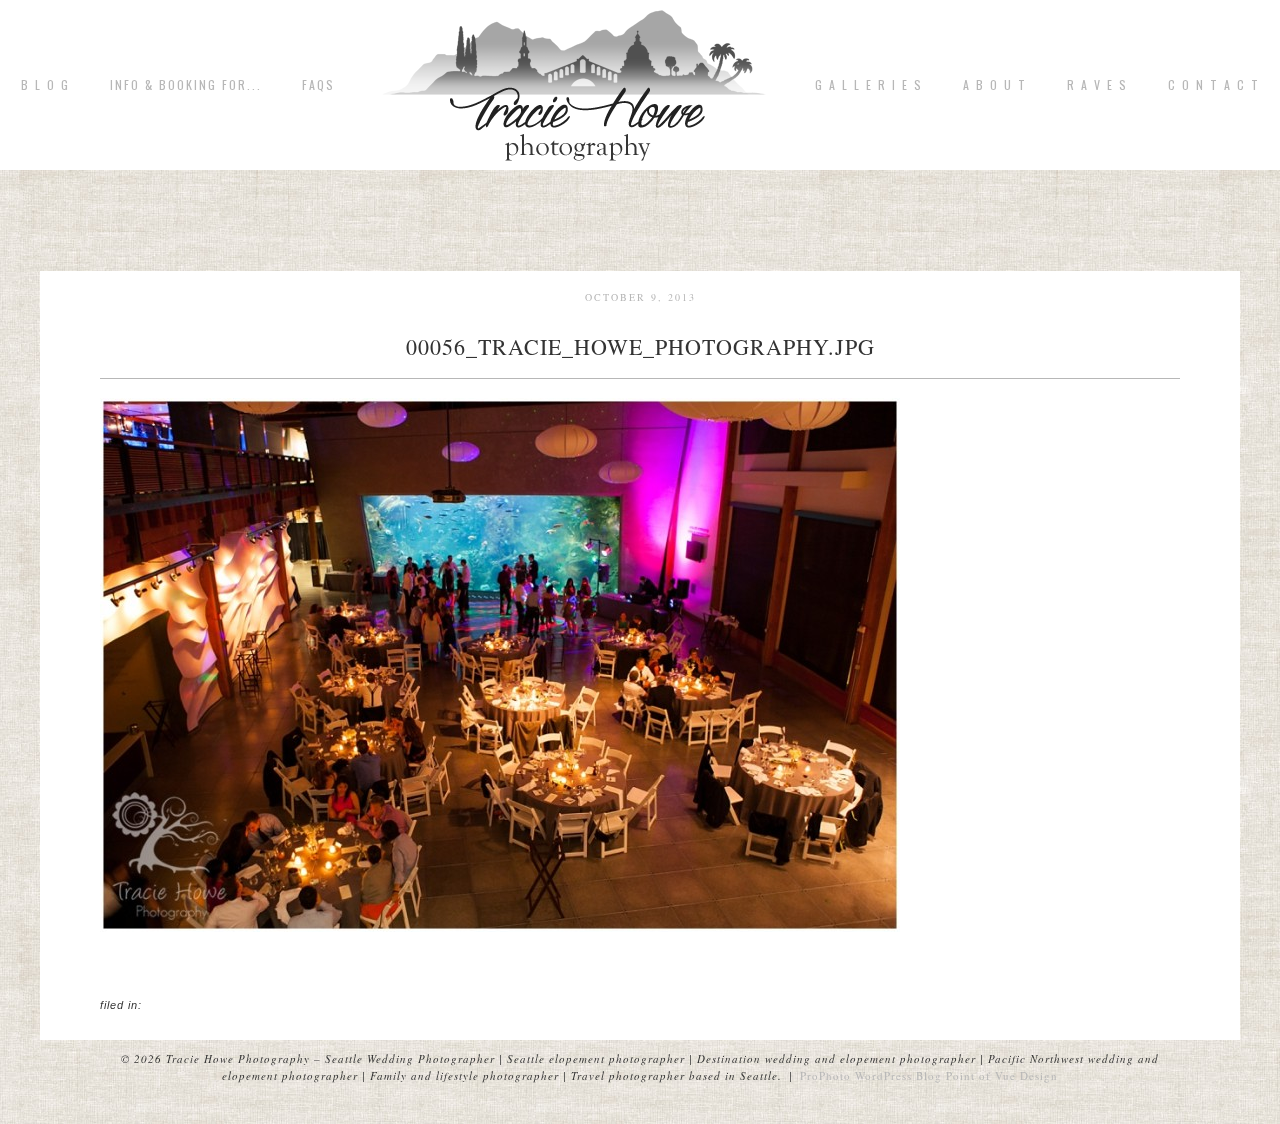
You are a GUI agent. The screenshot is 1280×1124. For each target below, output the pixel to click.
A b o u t (995, 85)
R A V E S (1097, 85)
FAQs (318, 85)
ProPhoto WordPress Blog (871, 1075)
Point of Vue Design (1002, 1075)
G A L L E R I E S (869, 85)
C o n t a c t (1214, 85)
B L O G (45, 85)
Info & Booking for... (186, 85)
